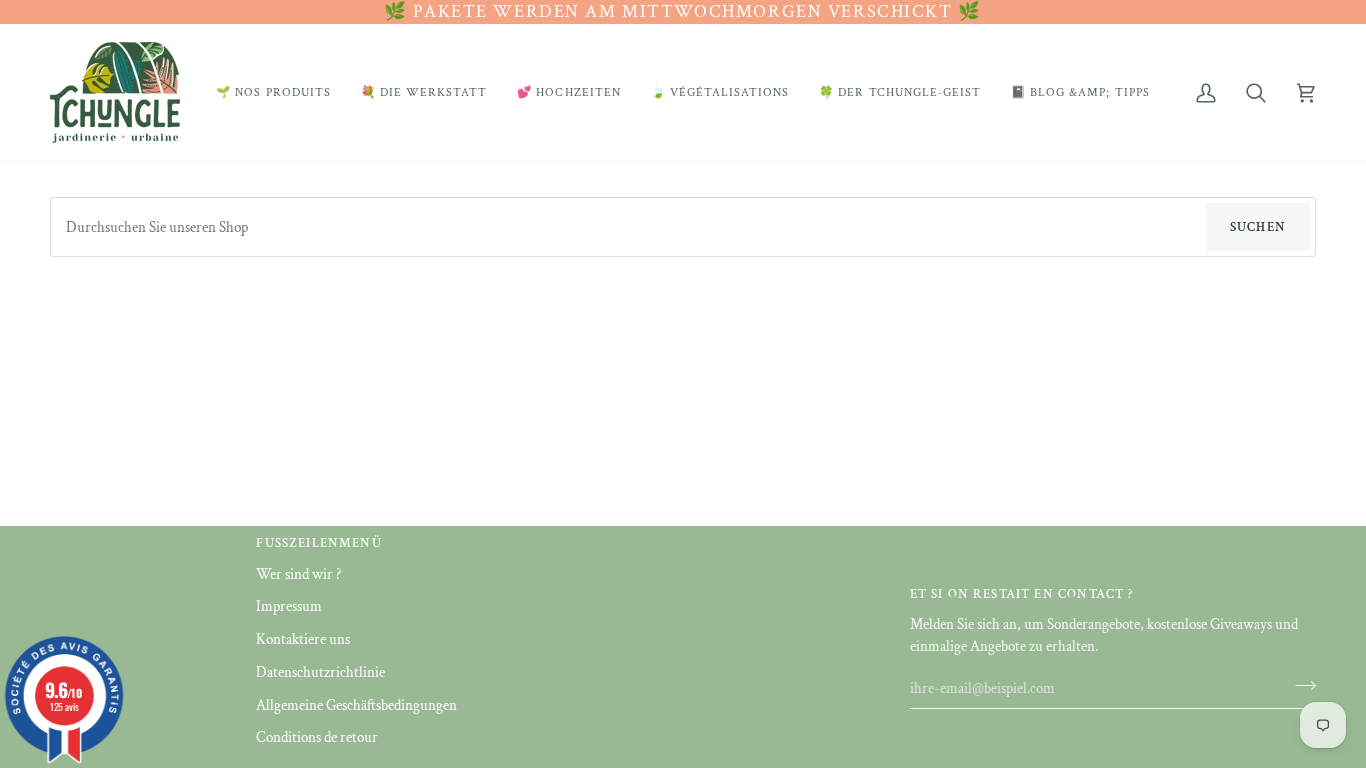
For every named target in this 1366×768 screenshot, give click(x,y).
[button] (273, 92)
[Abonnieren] (1299, 686)
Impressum (289, 606)
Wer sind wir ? (298, 574)
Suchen (1258, 227)
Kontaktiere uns (303, 639)
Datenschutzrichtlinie (320, 672)
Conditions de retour (317, 737)
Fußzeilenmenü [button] (318, 543)
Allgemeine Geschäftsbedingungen (356, 705)
